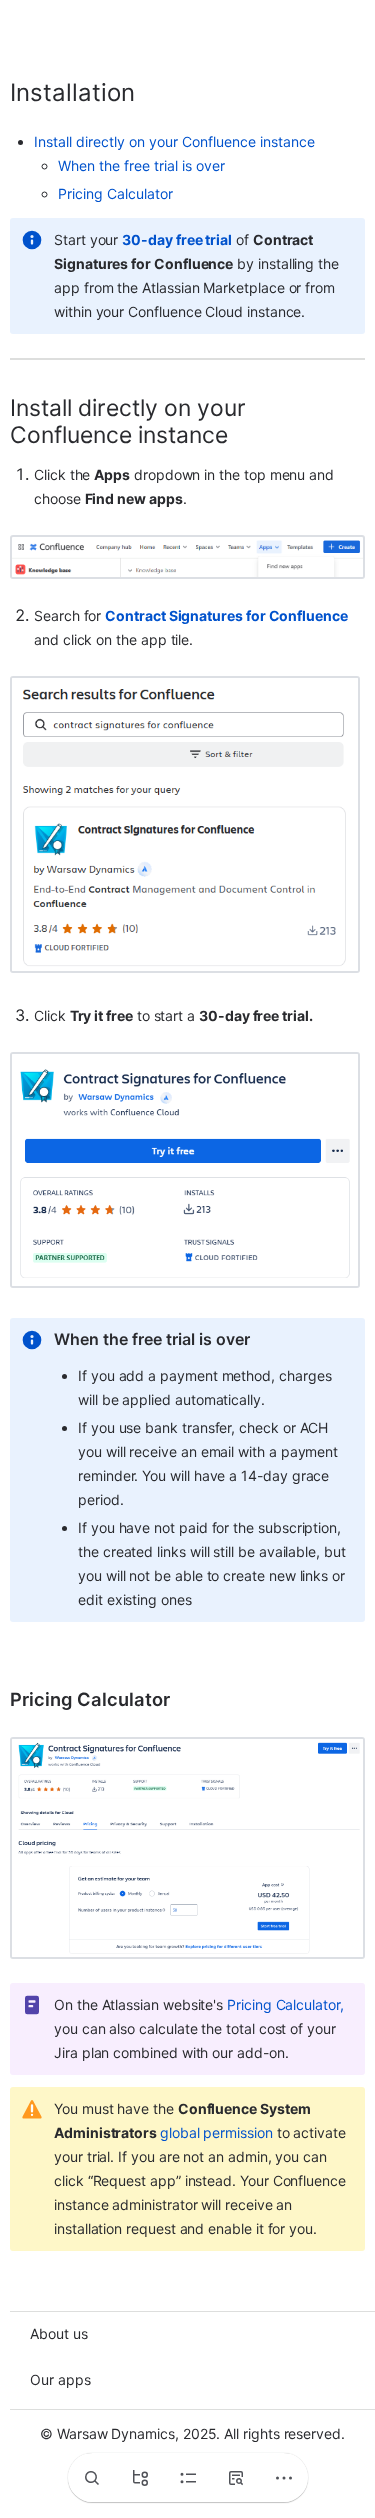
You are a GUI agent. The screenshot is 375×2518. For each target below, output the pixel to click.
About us (59, 2333)
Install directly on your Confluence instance (174, 141)
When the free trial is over (141, 165)
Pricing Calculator (115, 193)
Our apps (60, 2379)
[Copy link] (159, 93)
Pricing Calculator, (285, 2004)
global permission (216, 2132)
